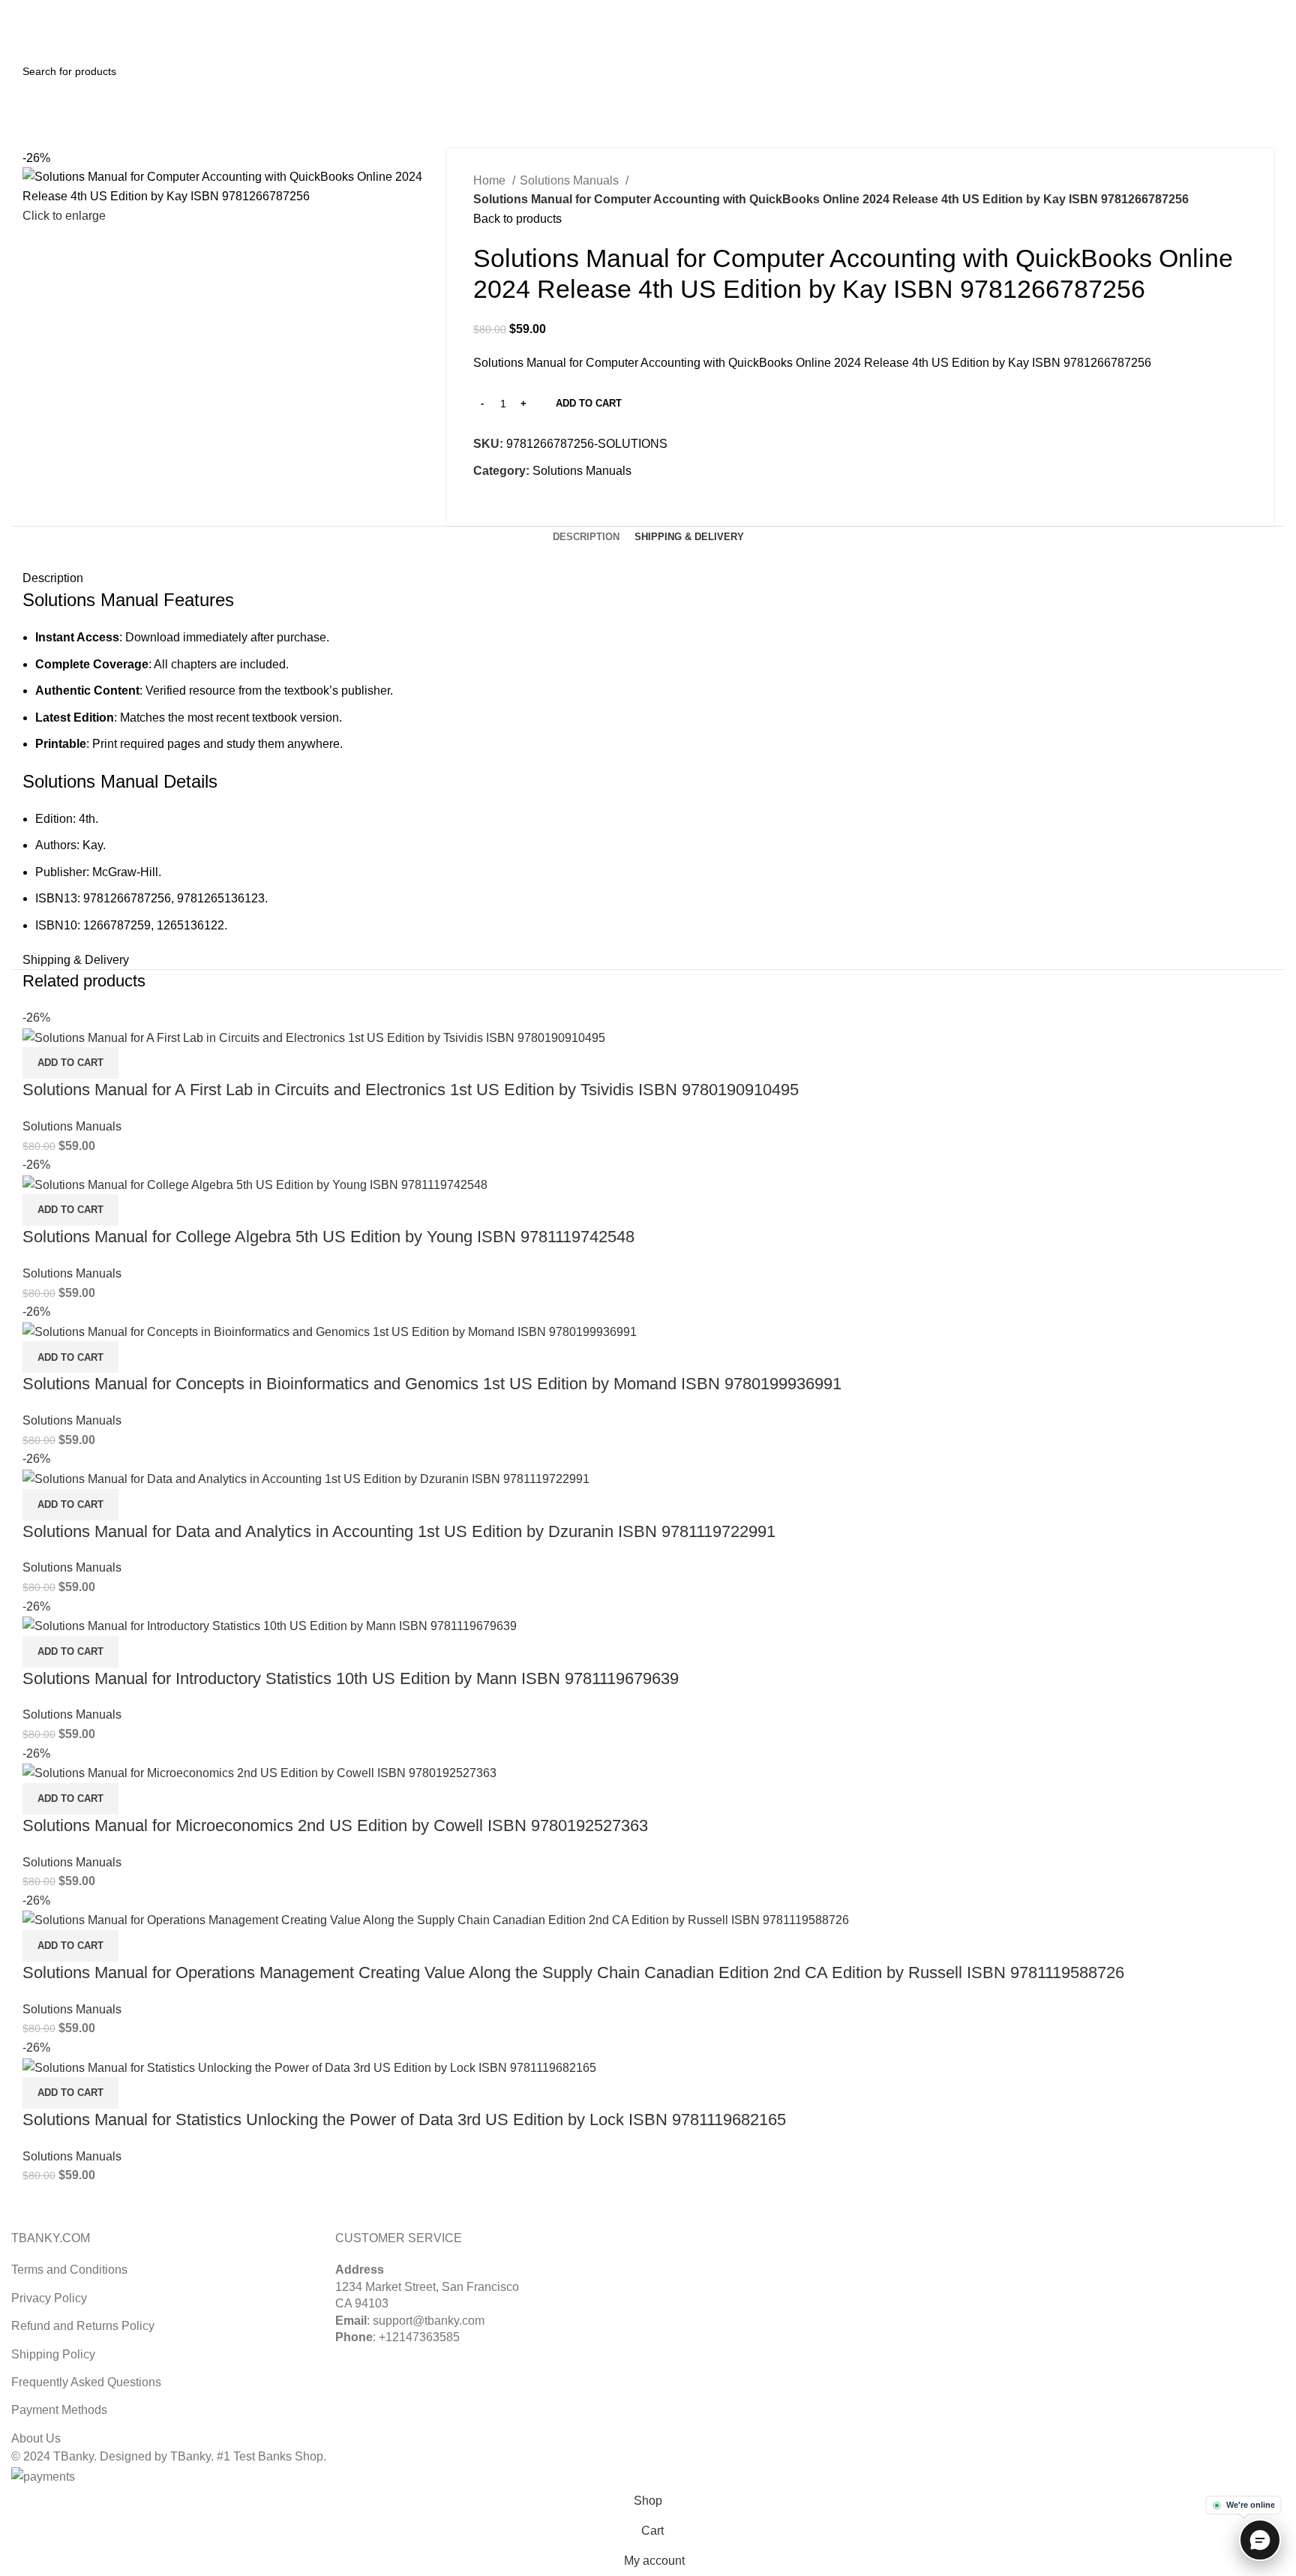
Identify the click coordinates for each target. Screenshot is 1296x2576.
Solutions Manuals (571, 180)
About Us (36, 2438)
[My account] (1210, 38)
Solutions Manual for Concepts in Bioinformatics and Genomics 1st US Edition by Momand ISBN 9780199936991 (432, 1384)
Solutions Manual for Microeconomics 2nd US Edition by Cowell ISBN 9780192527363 (335, 1825)
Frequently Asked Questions (86, 2382)
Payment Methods (59, 2410)
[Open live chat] (1260, 2540)
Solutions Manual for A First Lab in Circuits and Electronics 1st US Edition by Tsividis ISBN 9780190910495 (411, 1090)
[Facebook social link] (486, 505)
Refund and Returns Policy (83, 2326)
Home (491, 180)
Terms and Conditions (69, 2270)
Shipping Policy (53, 2354)
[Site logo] (67, 36)
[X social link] (1242, 10)
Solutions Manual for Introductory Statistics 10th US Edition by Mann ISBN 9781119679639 (351, 1678)
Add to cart (589, 403)
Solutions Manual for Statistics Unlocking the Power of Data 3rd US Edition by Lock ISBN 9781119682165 (404, 2120)
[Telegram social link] (555, 505)
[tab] (586, 537)
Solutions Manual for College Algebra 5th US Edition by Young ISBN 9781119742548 (328, 1237)
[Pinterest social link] (1259, 10)
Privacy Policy (49, 2298)
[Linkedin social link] (1276, 10)
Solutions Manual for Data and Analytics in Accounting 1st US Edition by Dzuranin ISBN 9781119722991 (399, 1531)
